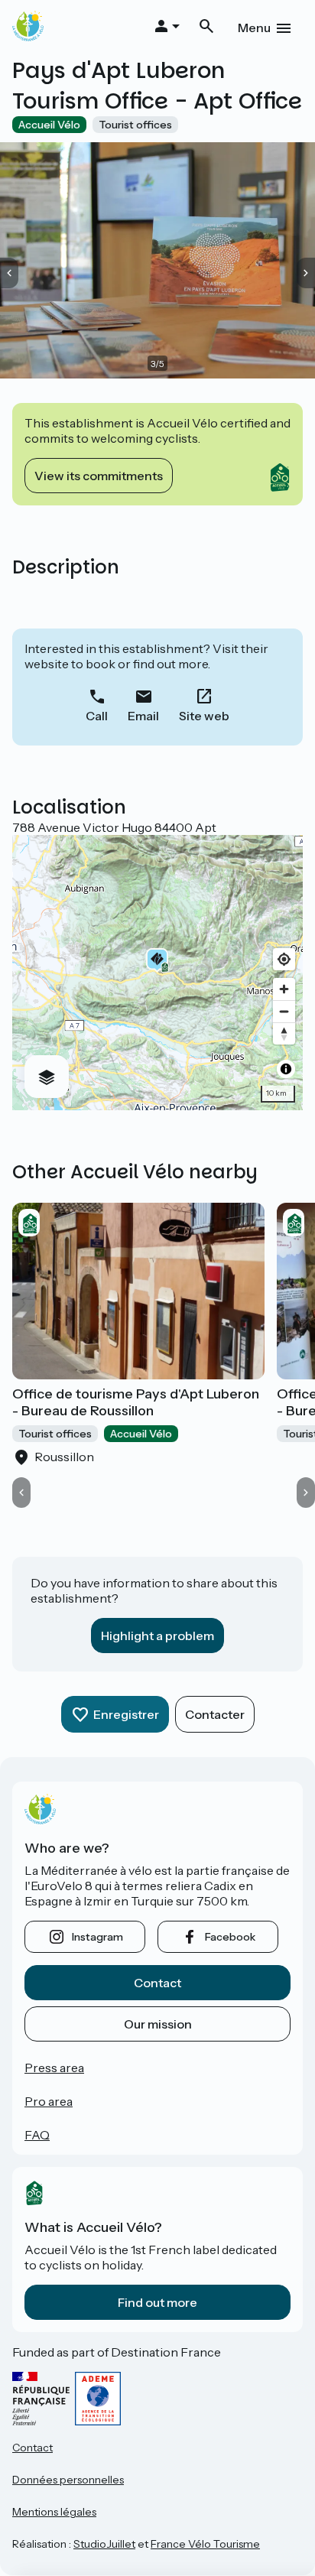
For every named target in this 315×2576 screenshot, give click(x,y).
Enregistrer (126, 1714)
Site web (204, 716)
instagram (97, 1937)
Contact (157, 1983)
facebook (230, 1937)
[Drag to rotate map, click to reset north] (284, 1033)
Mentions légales (54, 2512)
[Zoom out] (284, 1011)
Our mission (158, 2024)
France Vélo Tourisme (205, 2544)
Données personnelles (68, 2480)
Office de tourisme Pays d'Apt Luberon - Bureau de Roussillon (136, 1402)
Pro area (49, 2101)
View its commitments (99, 476)
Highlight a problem (157, 1636)
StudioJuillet (104, 2544)
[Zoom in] (284, 989)
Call (97, 716)
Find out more (157, 2302)
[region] (157, 973)
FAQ (37, 2135)
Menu (254, 28)
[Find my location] (284, 959)
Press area (54, 2068)
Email (143, 716)
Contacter (215, 1714)
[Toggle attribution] (286, 1069)
